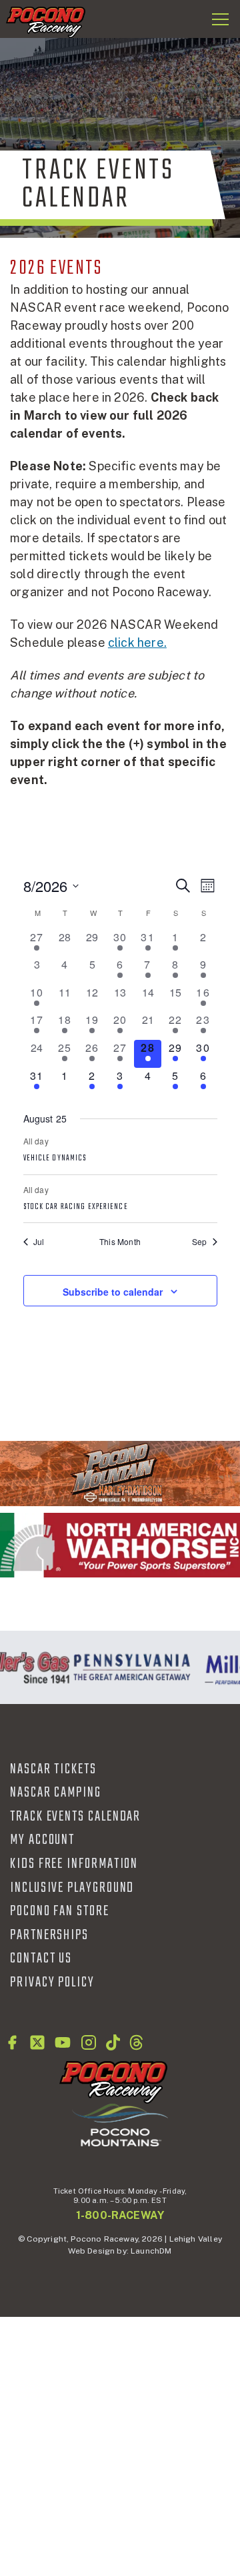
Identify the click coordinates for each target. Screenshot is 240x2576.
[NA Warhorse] (120, 1545)
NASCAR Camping (56, 1793)
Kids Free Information (74, 1864)
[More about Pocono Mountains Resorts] (120, 2124)
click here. (137, 643)
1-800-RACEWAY (120, 2215)
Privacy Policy (52, 1982)
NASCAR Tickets (53, 1769)
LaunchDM (151, 2251)
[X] (37, 2042)
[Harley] (120, 1473)
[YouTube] (63, 2042)
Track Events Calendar (75, 1817)
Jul (39, 1242)
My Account (42, 1840)
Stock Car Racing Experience (76, 1207)
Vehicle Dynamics (55, 1158)
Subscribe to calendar (113, 1292)
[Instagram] (89, 2042)
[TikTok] (113, 2042)
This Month (120, 1242)
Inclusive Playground (72, 1888)
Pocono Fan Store (60, 1911)
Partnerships (49, 1935)
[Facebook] (12, 2042)
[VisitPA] (129, 1667)
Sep (200, 1242)
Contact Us (41, 1958)
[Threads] (136, 2042)
